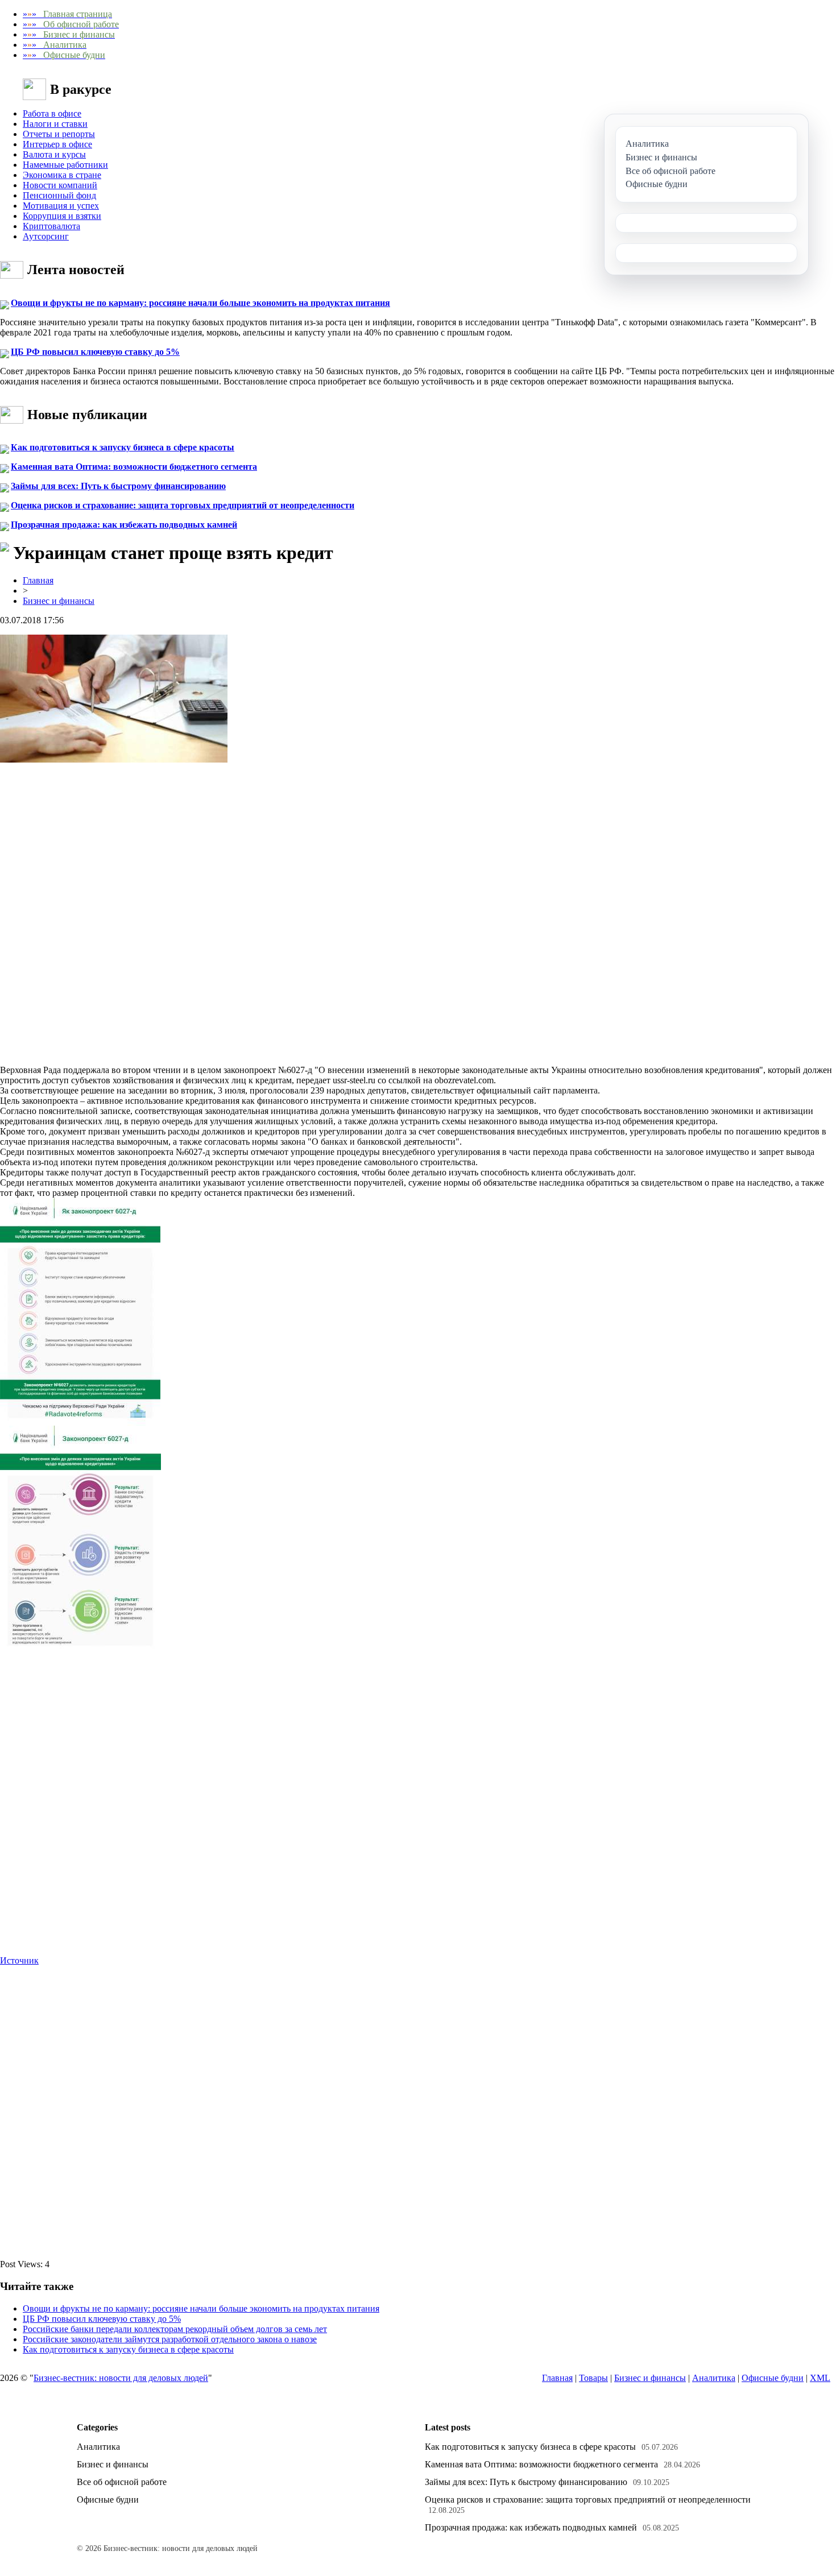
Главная (38, 580)
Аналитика (714, 2378)
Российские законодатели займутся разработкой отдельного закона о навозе (170, 2339)
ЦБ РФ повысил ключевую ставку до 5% (95, 352)
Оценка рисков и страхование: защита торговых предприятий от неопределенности (183, 505)
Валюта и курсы (54, 154)
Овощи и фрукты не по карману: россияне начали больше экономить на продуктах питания (200, 303)
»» (67, 14)
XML (820, 2378)
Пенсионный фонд (59, 195)
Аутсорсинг (46, 236)
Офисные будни (773, 2378)
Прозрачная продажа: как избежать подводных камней (124, 525)
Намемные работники (65, 165)
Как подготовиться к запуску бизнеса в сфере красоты (123, 447)
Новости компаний (60, 185)
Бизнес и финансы (59, 601)
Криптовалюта (51, 226)
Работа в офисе (52, 113)
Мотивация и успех (61, 206)
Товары (593, 2378)
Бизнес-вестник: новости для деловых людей (121, 2378)
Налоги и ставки (55, 124)
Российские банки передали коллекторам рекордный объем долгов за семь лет (175, 2329)
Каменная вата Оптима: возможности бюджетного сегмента (134, 467)
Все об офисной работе (122, 2482)
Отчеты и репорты (59, 134)
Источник (19, 1960)
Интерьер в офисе (57, 144)
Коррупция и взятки (62, 216)
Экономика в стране (62, 175)
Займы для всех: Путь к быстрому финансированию (118, 486)
